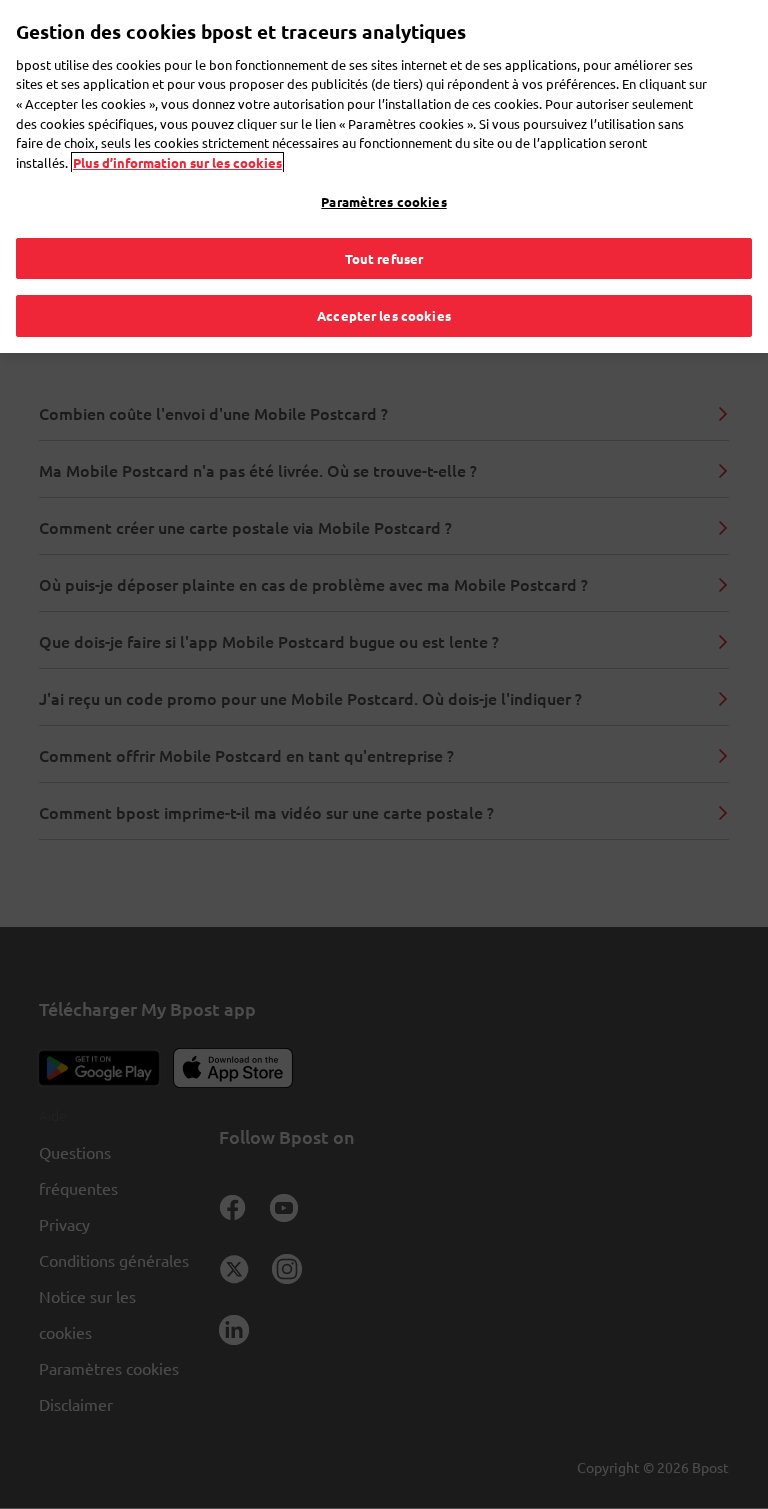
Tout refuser (384, 258)
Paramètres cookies (383, 201)
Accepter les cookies (384, 315)
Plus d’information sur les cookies (177, 162)
